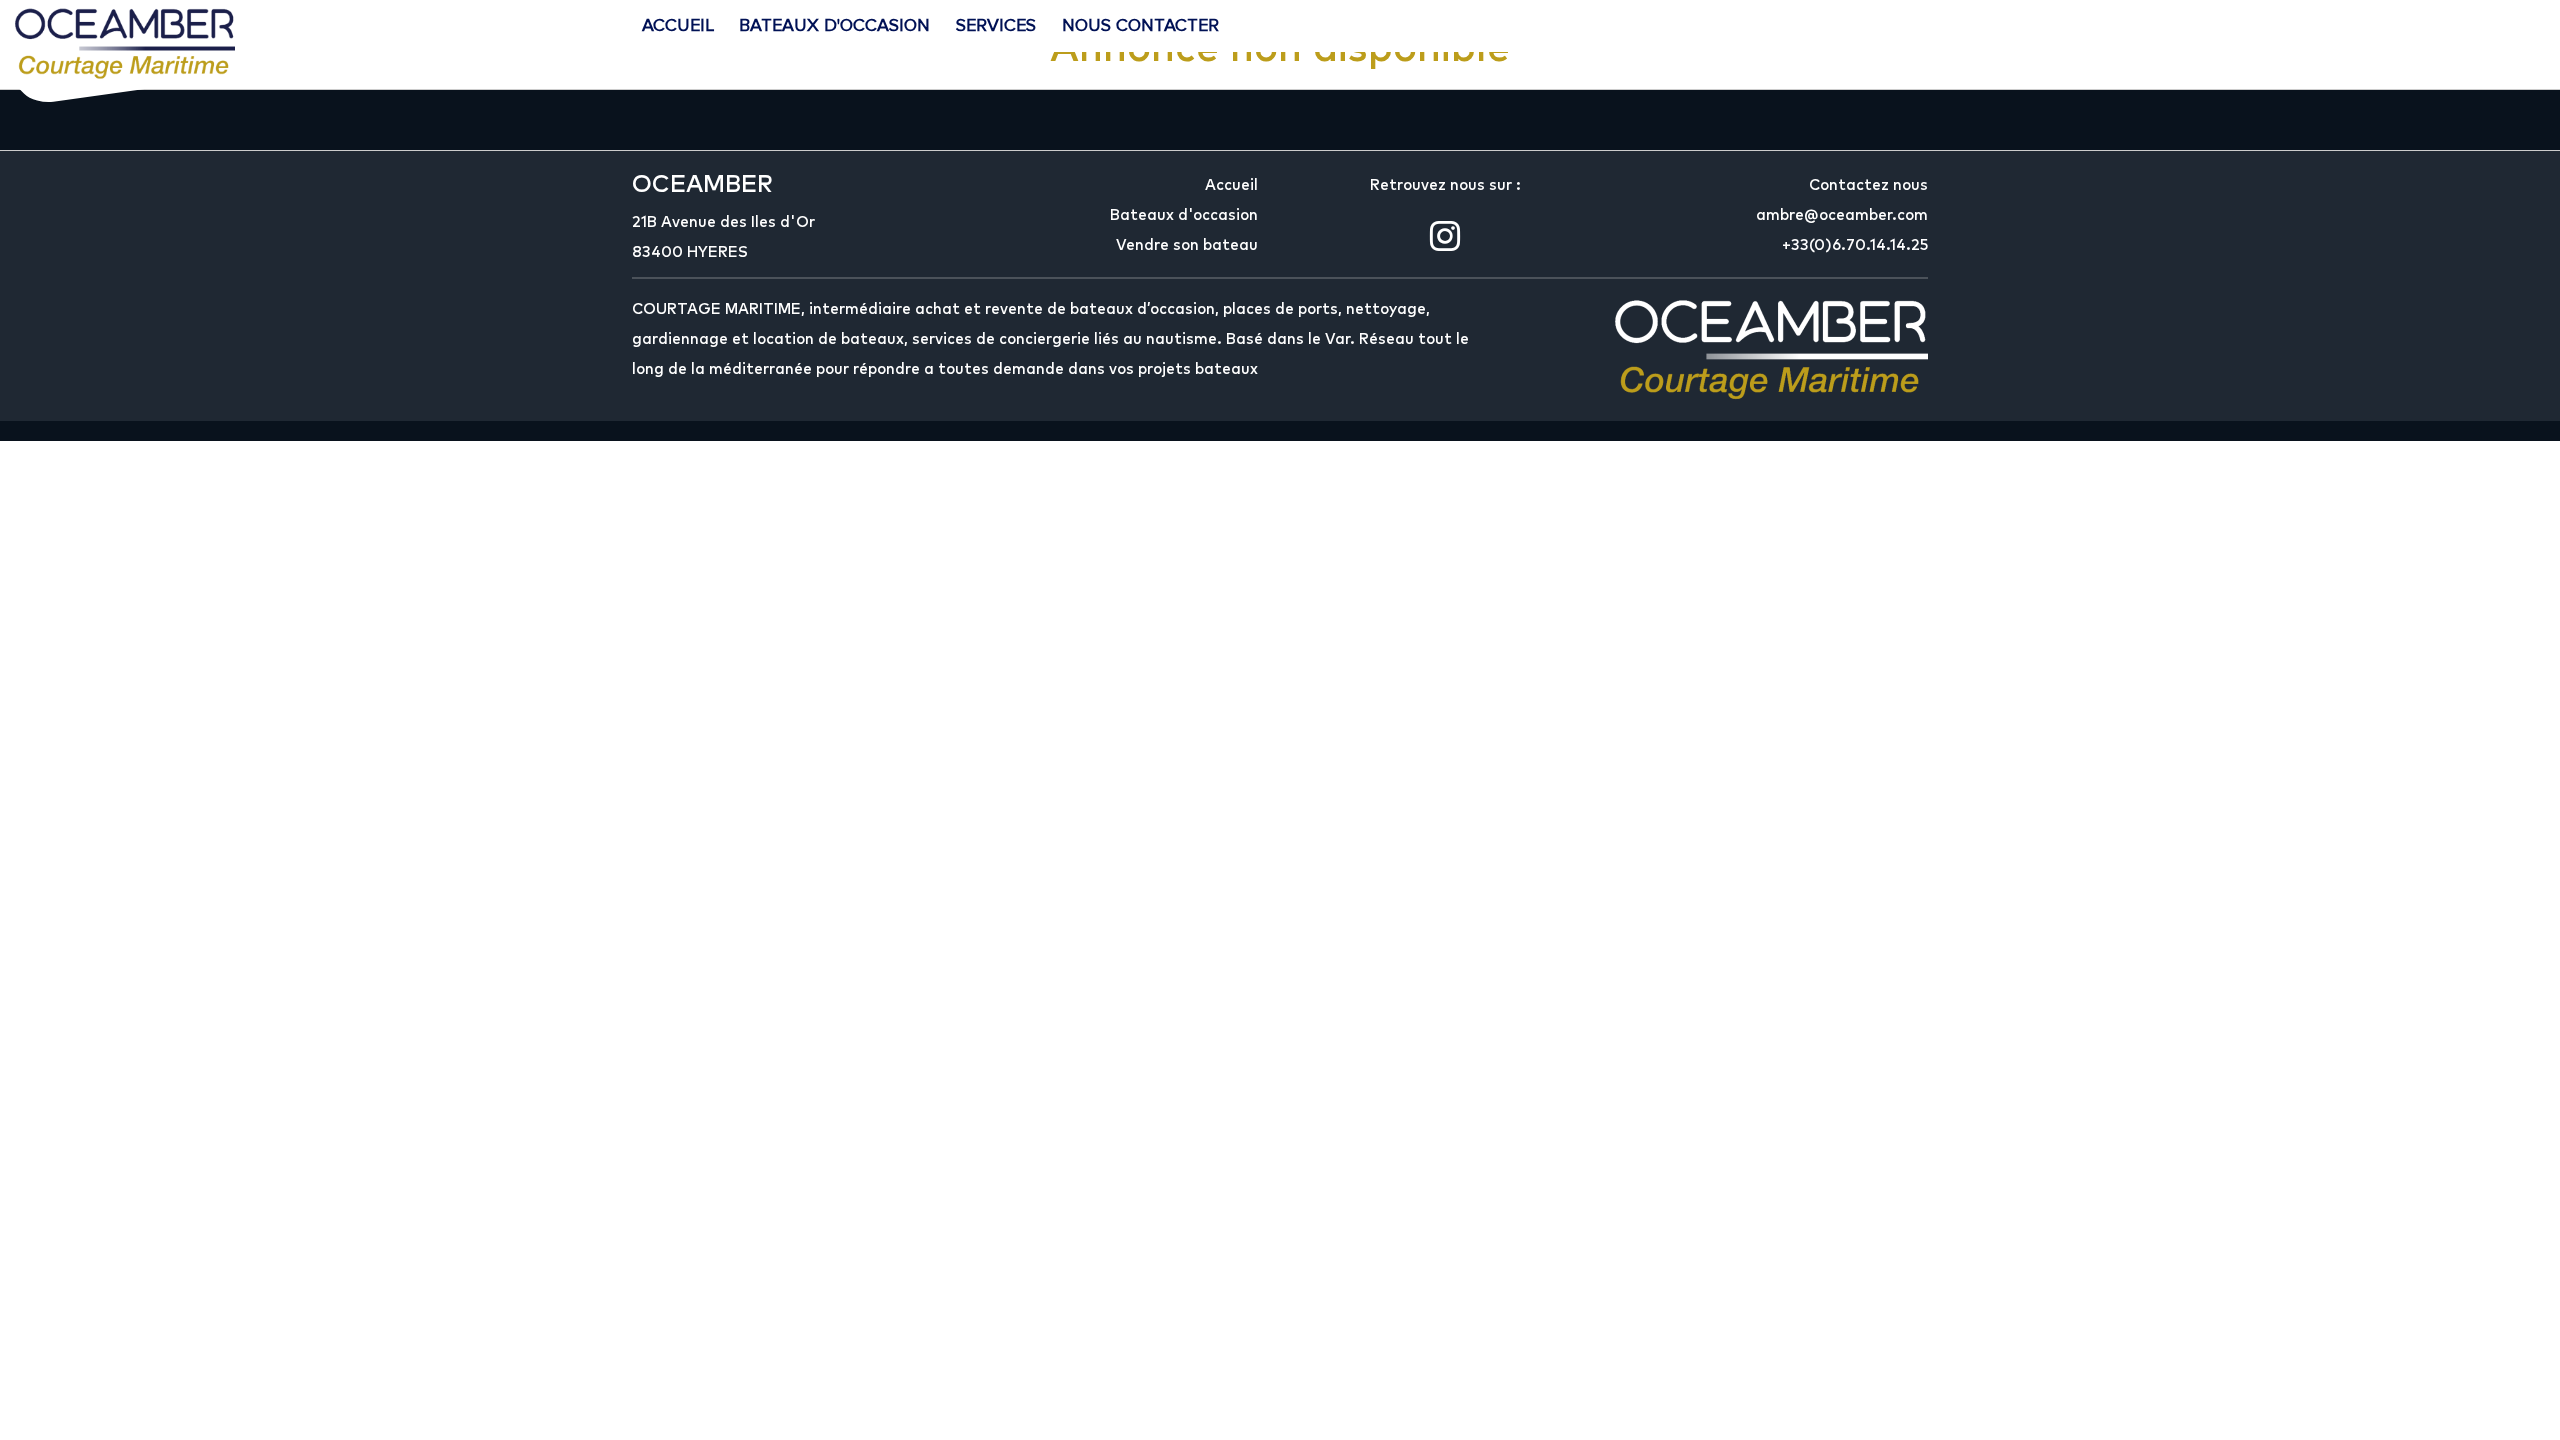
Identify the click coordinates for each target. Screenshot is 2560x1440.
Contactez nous (1868, 185)
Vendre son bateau (1187, 245)
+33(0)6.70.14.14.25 (1855, 245)
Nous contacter (1140, 25)
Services (996, 25)
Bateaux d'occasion (834, 25)
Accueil (678, 25)
